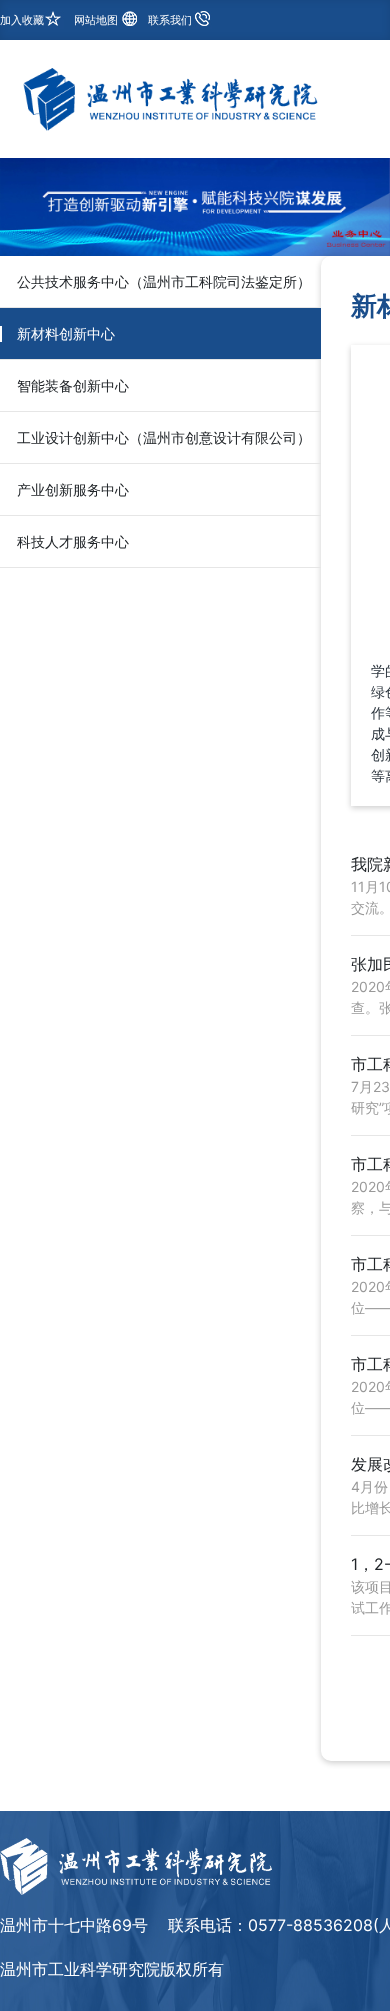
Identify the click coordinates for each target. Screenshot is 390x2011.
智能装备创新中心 (73, 385)
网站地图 (96, 20)
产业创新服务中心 (73, 489)
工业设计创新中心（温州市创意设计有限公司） (164, 437)
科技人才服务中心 (73, 541)
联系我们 (170, 20)
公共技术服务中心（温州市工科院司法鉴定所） (164, 281)
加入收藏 (22, 20)
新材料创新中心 (66, 333)
